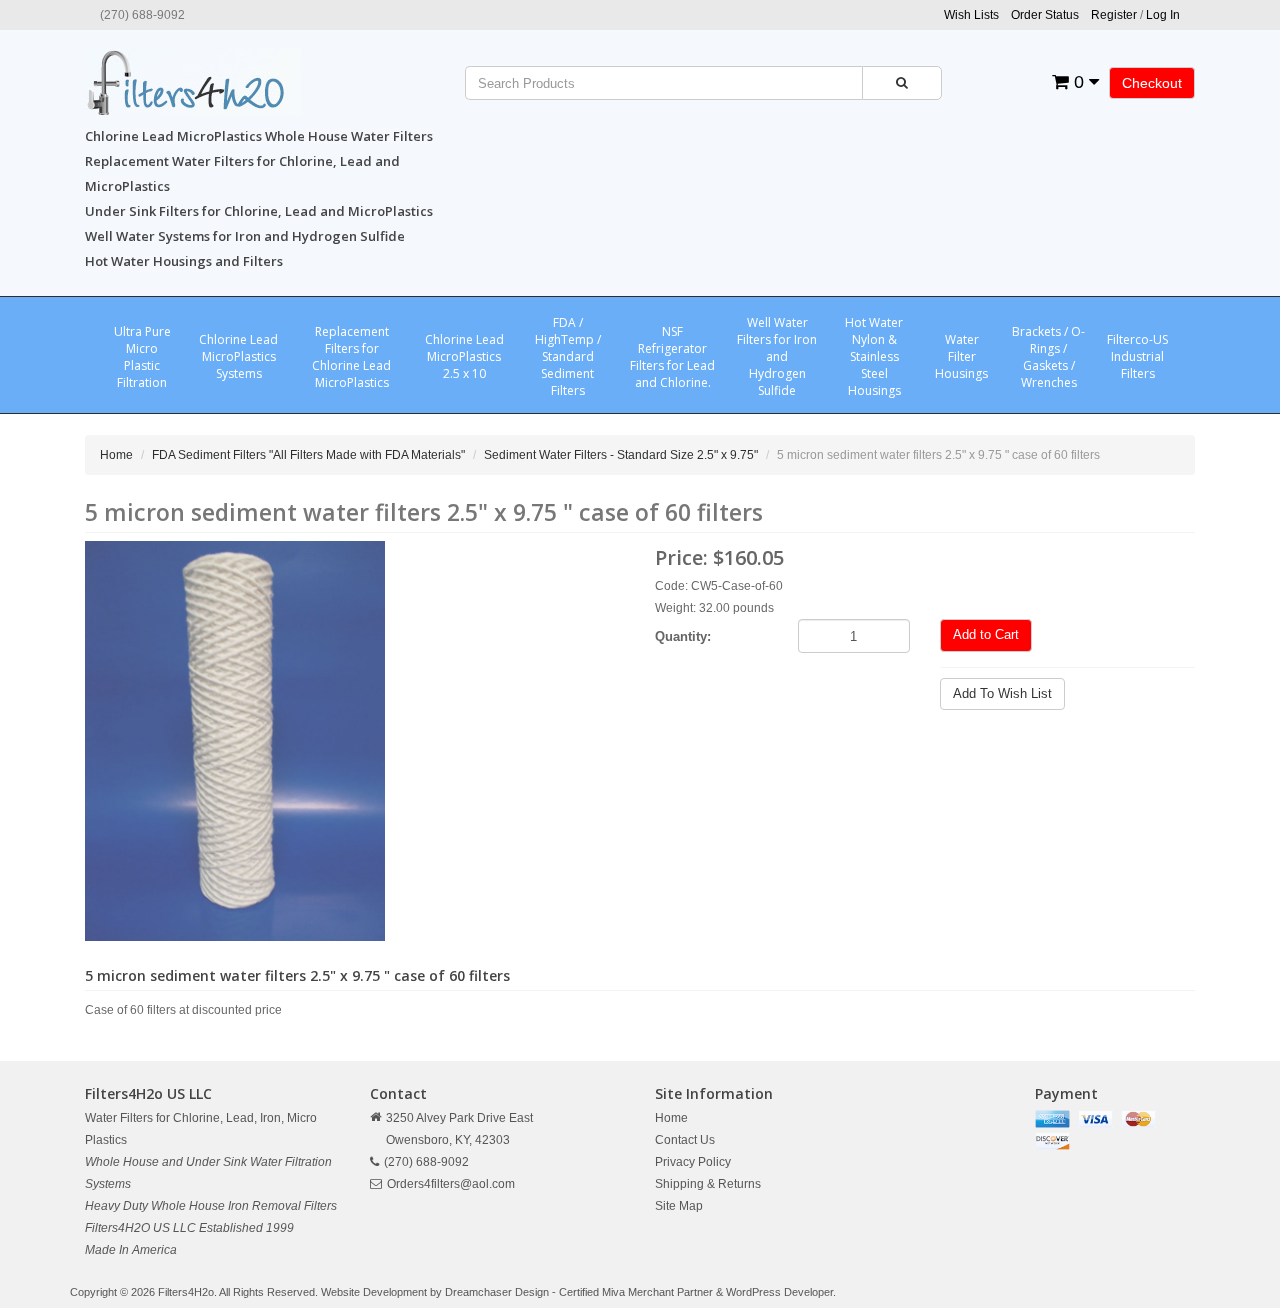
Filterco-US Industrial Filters (1137, 356)
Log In (1163, 15)
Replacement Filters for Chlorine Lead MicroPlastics (351, 357)
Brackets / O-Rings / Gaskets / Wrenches (1048, 357)
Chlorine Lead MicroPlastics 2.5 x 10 (464, 356)
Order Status (1045, 15)
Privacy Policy (693, 1162)
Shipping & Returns (708, 1184)
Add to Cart (986, 634)
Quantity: (683, 636)
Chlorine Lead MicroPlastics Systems (238, 356)
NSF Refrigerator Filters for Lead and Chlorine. (672, 357)
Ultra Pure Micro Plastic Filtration (142, 357)
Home (116, 455)
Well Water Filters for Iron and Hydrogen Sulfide (777, 356)
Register (1114, 15)
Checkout (1152, 83)
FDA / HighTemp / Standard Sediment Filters (568, 356)
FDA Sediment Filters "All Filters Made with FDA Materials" (308, 455)
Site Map (679, 1206)
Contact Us (685, 1140)
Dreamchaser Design (497, 1292)
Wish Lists (971, 15)
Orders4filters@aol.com (451, 1184)
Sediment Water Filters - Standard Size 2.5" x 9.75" (621, 455)
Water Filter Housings (961, 356)
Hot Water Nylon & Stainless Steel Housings (874, 356)
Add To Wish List (1002, 693)
